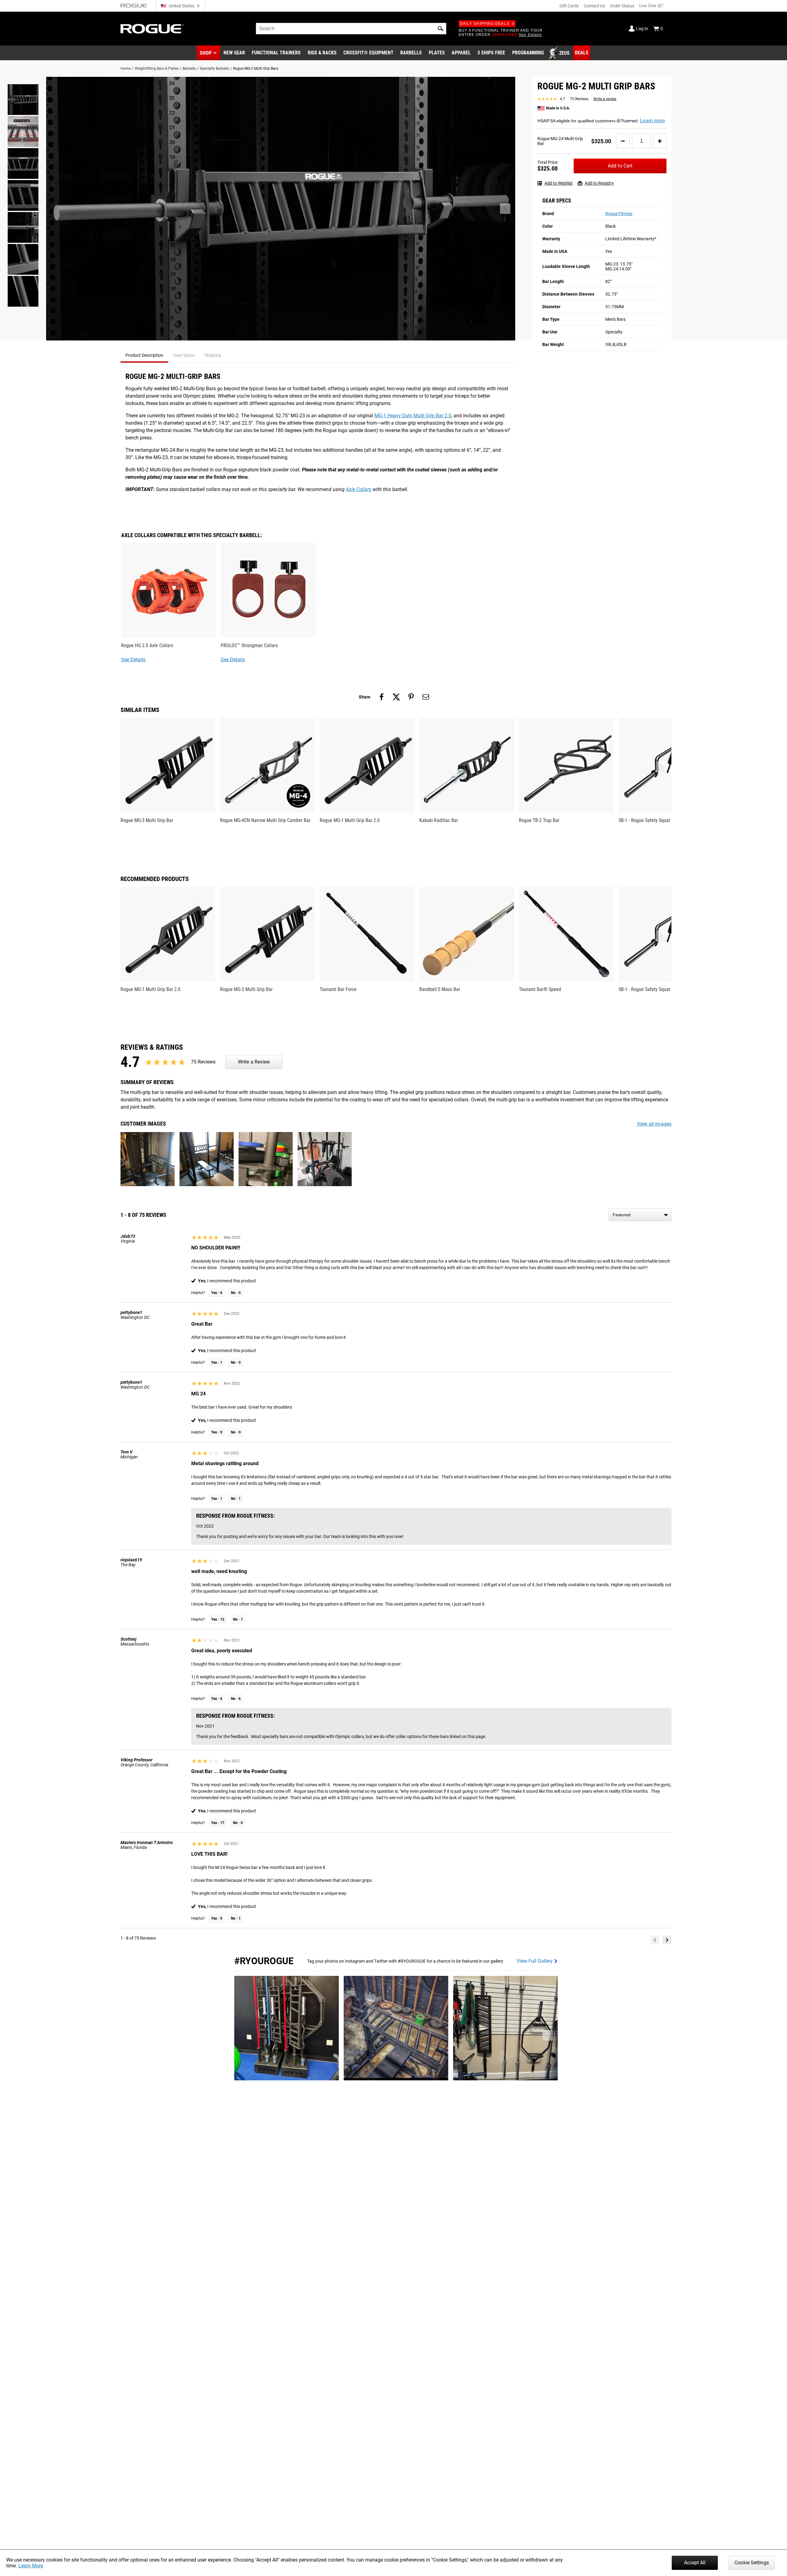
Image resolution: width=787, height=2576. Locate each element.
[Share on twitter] (396, 697)
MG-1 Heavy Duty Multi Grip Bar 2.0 (413, 416)
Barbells (189, 69)
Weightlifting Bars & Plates (157, 69)
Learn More (31, 2566)
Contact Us (594, 6)
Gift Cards (569, 6)
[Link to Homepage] (152, 29)
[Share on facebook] (382, 697)
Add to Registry (599, 183)
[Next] (667, 1940)
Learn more (653, 121)
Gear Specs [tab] (184, 355)
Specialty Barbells (214, 69)
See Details (133, 660)
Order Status (622, 6)
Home (126, 69)
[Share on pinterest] (411, 697)
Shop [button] (206, 53)
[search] (351, 29)
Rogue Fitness (619, 214)
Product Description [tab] (144, 355)
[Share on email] (426, 697)
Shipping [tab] (213, 355)
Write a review (605, 99)
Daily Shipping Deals (485, 24)
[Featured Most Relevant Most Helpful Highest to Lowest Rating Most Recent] (640, 1215)
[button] (441, 29)
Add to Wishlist (559, 183)
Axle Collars (359, 489)
